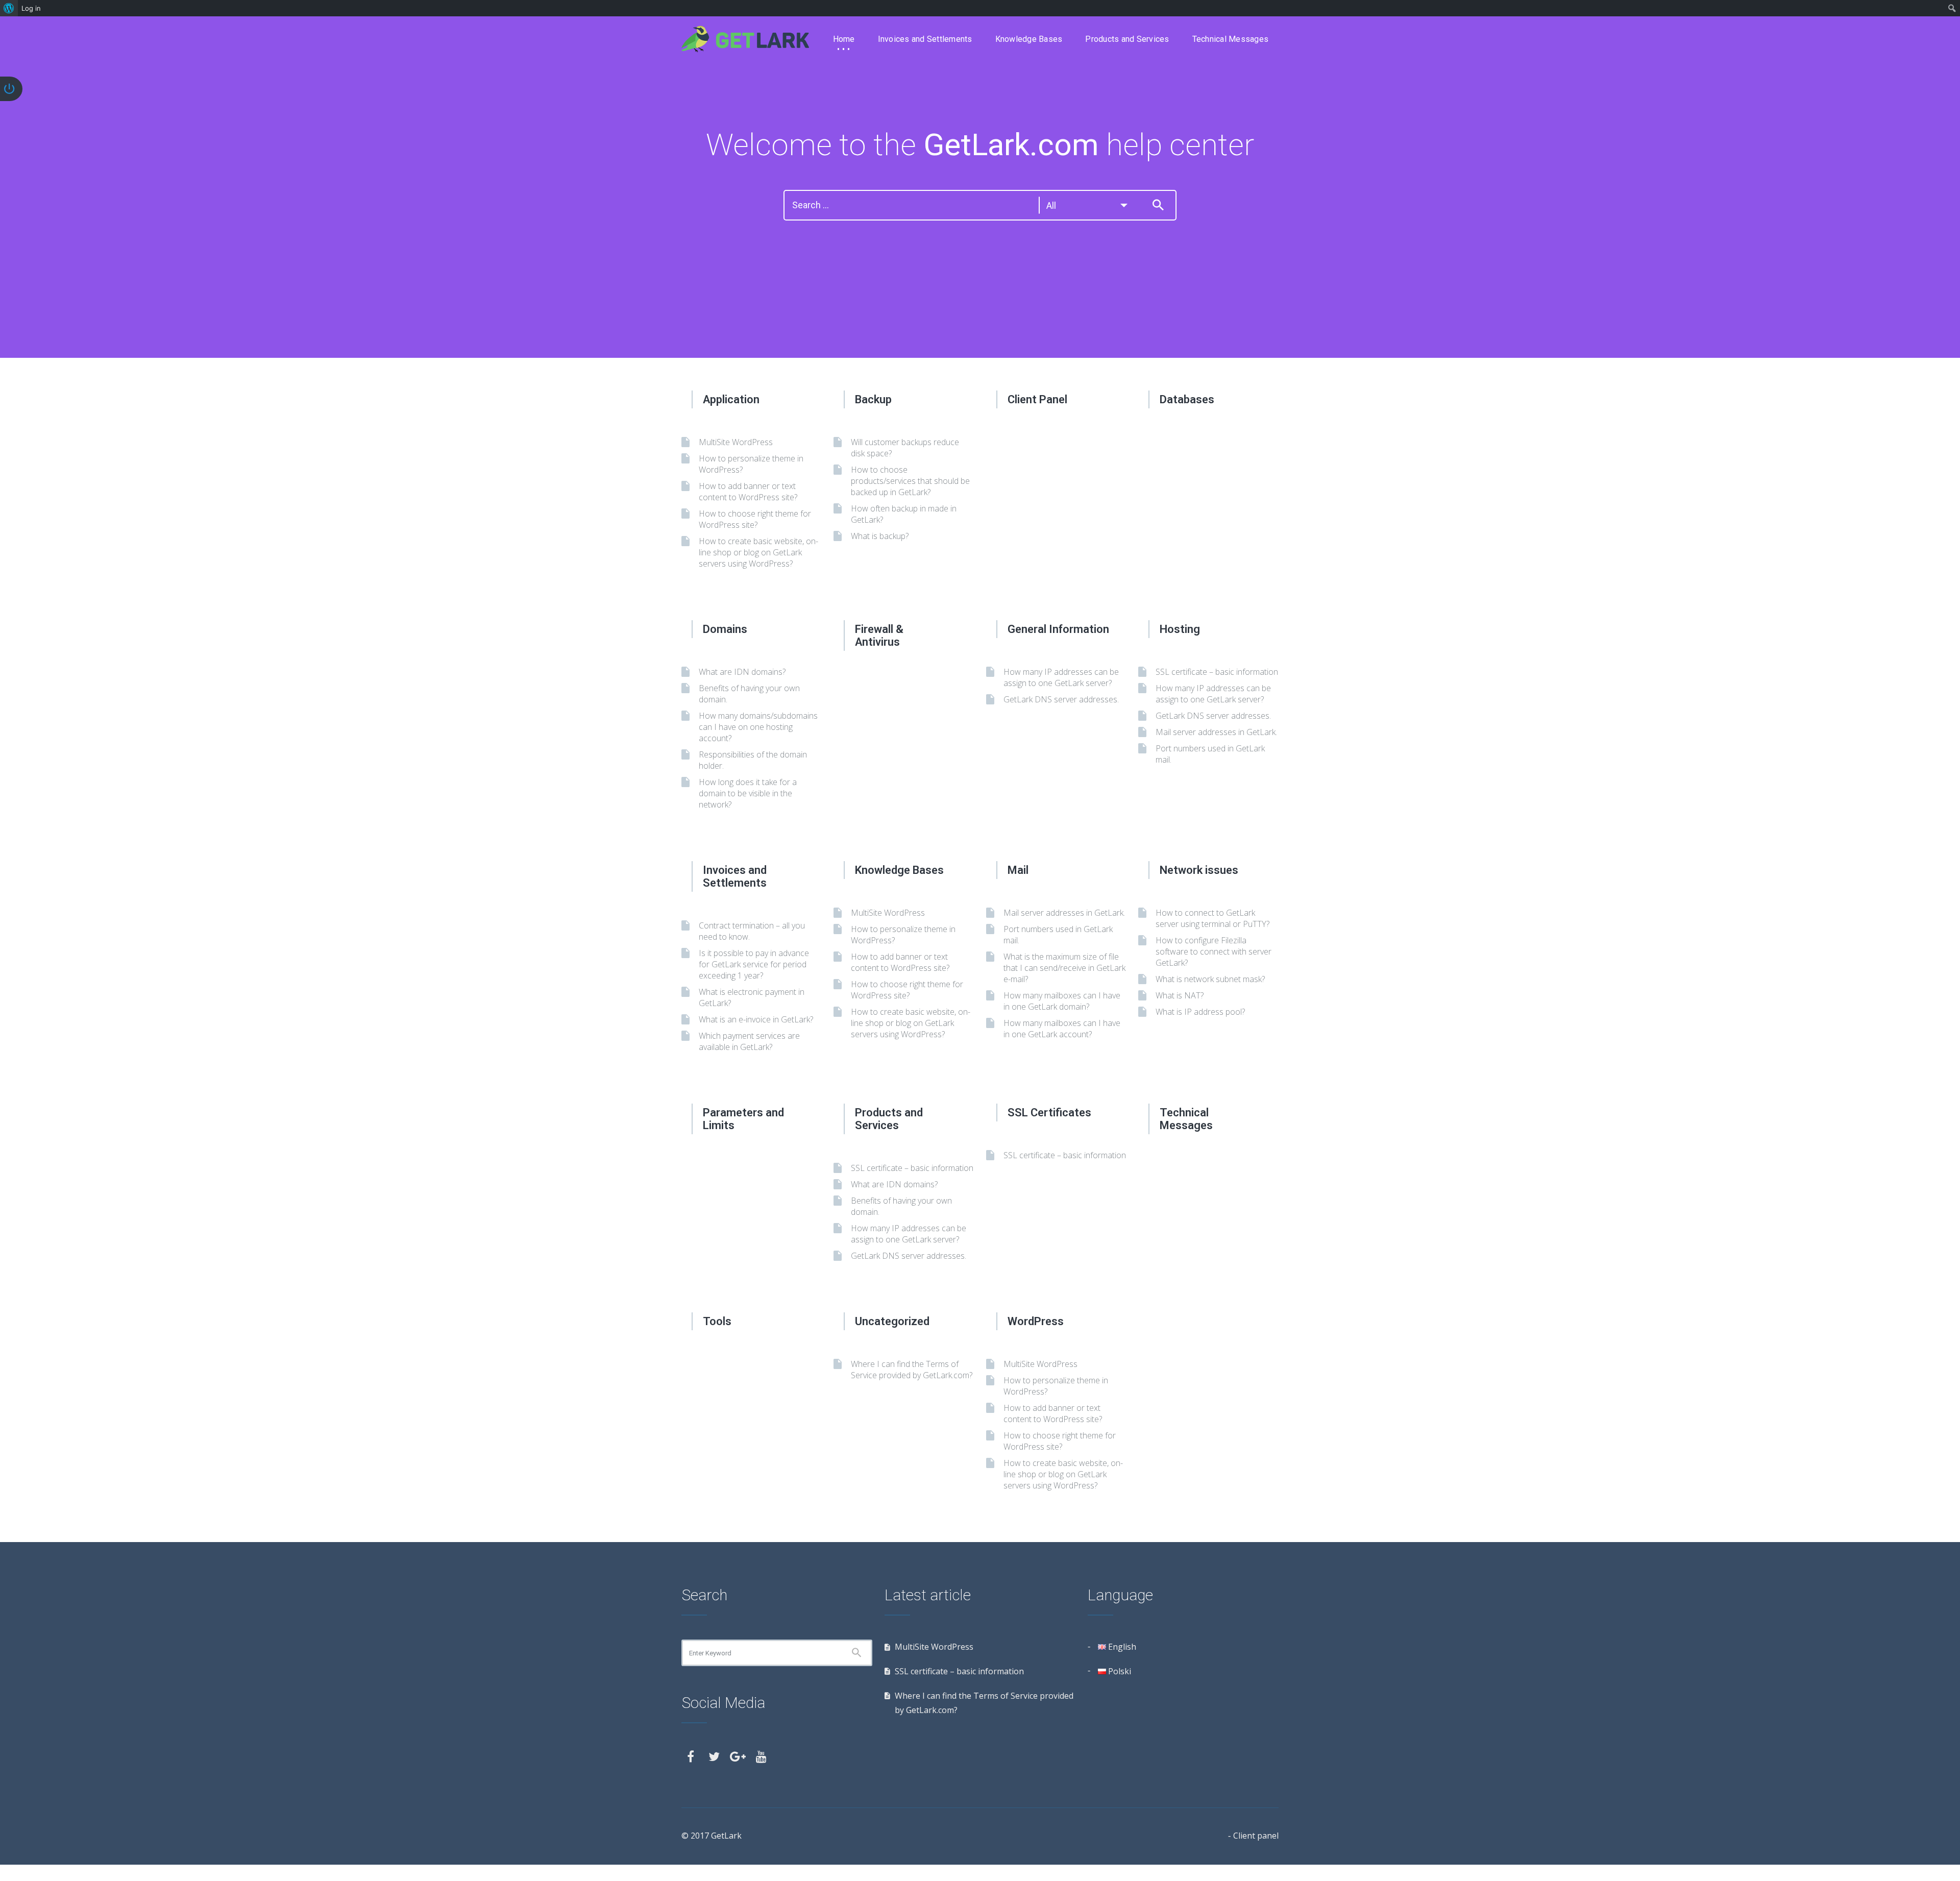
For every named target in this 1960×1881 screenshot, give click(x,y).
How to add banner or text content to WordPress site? (748, 492)
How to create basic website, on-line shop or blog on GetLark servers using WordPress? (758, 552)
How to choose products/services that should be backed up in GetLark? (910, 481)
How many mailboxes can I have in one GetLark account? (1062, 1029)
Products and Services (1127, 39)
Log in (31, 8)
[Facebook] (691, 1756)
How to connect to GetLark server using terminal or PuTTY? (1212, 918)
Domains (725, 629)
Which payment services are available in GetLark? (749, 1041)
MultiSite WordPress (736, 442)
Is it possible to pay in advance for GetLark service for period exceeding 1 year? (754, 964)
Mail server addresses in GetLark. (1216, 732)
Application (731, 399)
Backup (873, 399)
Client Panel (1037, 399)
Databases (1187, 399)
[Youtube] (761, 1756)
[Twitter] (714, 1756)
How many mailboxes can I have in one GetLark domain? (1062, 1001)
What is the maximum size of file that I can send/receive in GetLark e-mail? (1064, 968)
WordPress (1036, 1321)
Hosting (1180, 629)
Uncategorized (892, 1321)
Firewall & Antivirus (879, 636)
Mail (1018, 870)
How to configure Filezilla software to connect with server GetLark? (1214, 951)
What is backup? (880, 536)
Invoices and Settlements (925, 39)
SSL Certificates (1049, 1113)
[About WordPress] (9, 8)
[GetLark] (745, 39)
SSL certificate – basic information (1217, 672)
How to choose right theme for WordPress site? (755, 519)
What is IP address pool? (1200, 1012)
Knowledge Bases (1029, 39)
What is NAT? (1180, 995)
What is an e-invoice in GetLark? (756, 1019)
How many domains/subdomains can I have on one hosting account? (758, 727)
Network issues (1199, 870)
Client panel (1256, 1836)
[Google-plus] (738, 1756)
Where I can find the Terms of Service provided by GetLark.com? (912, 1370)
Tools (717, 1321)
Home (844, 39)
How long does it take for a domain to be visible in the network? (748, 793)
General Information (1058, 629)
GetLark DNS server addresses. (1061, 699)
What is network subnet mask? (1210, 979)
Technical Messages (1231, 39)
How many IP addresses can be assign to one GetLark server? (1061, 677)
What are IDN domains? (742, 672)
